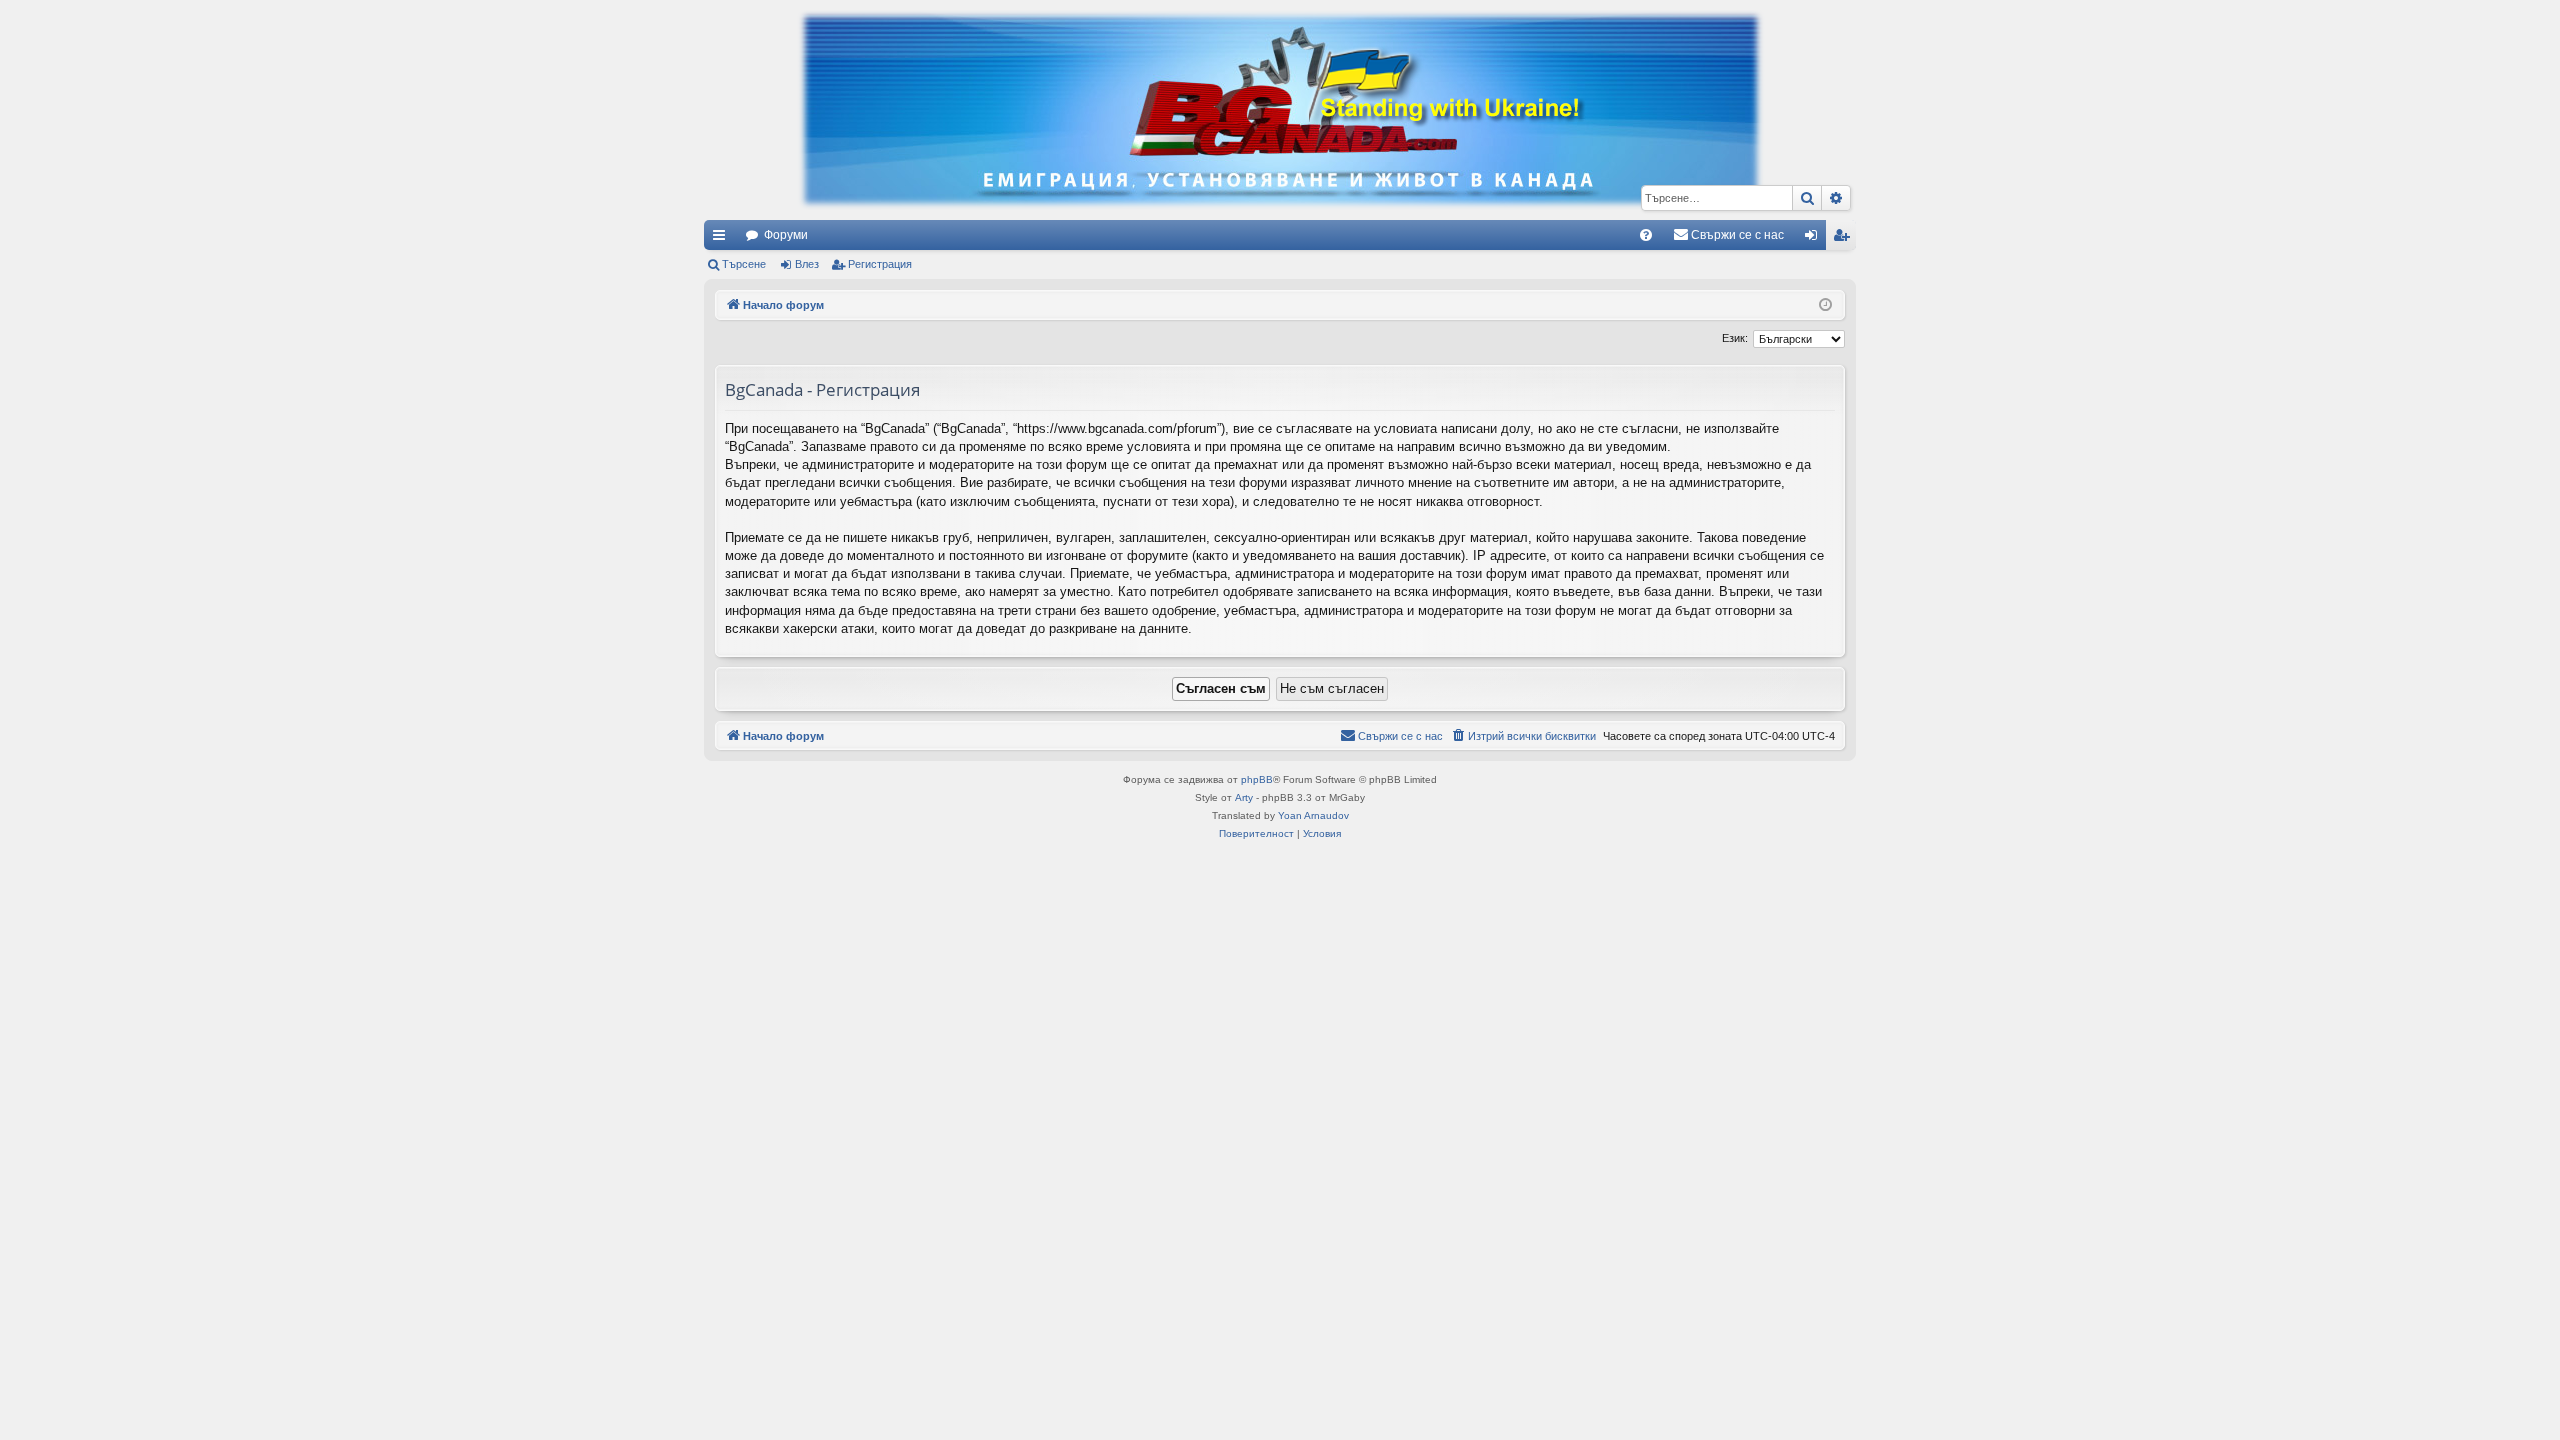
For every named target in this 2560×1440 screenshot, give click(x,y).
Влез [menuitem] (1815, 239)
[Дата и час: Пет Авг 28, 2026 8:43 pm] (1825, 305)
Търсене (744, 264)
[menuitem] (1646, 235)
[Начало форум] (1280, 110)
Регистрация (880, 264)
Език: (1735, 338)
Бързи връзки (723, 239)
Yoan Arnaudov (1313, 815)
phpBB (1257, 779)
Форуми (786, 235)
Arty (1244, 797)
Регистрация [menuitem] (1845, 239)
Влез (807, 264)
